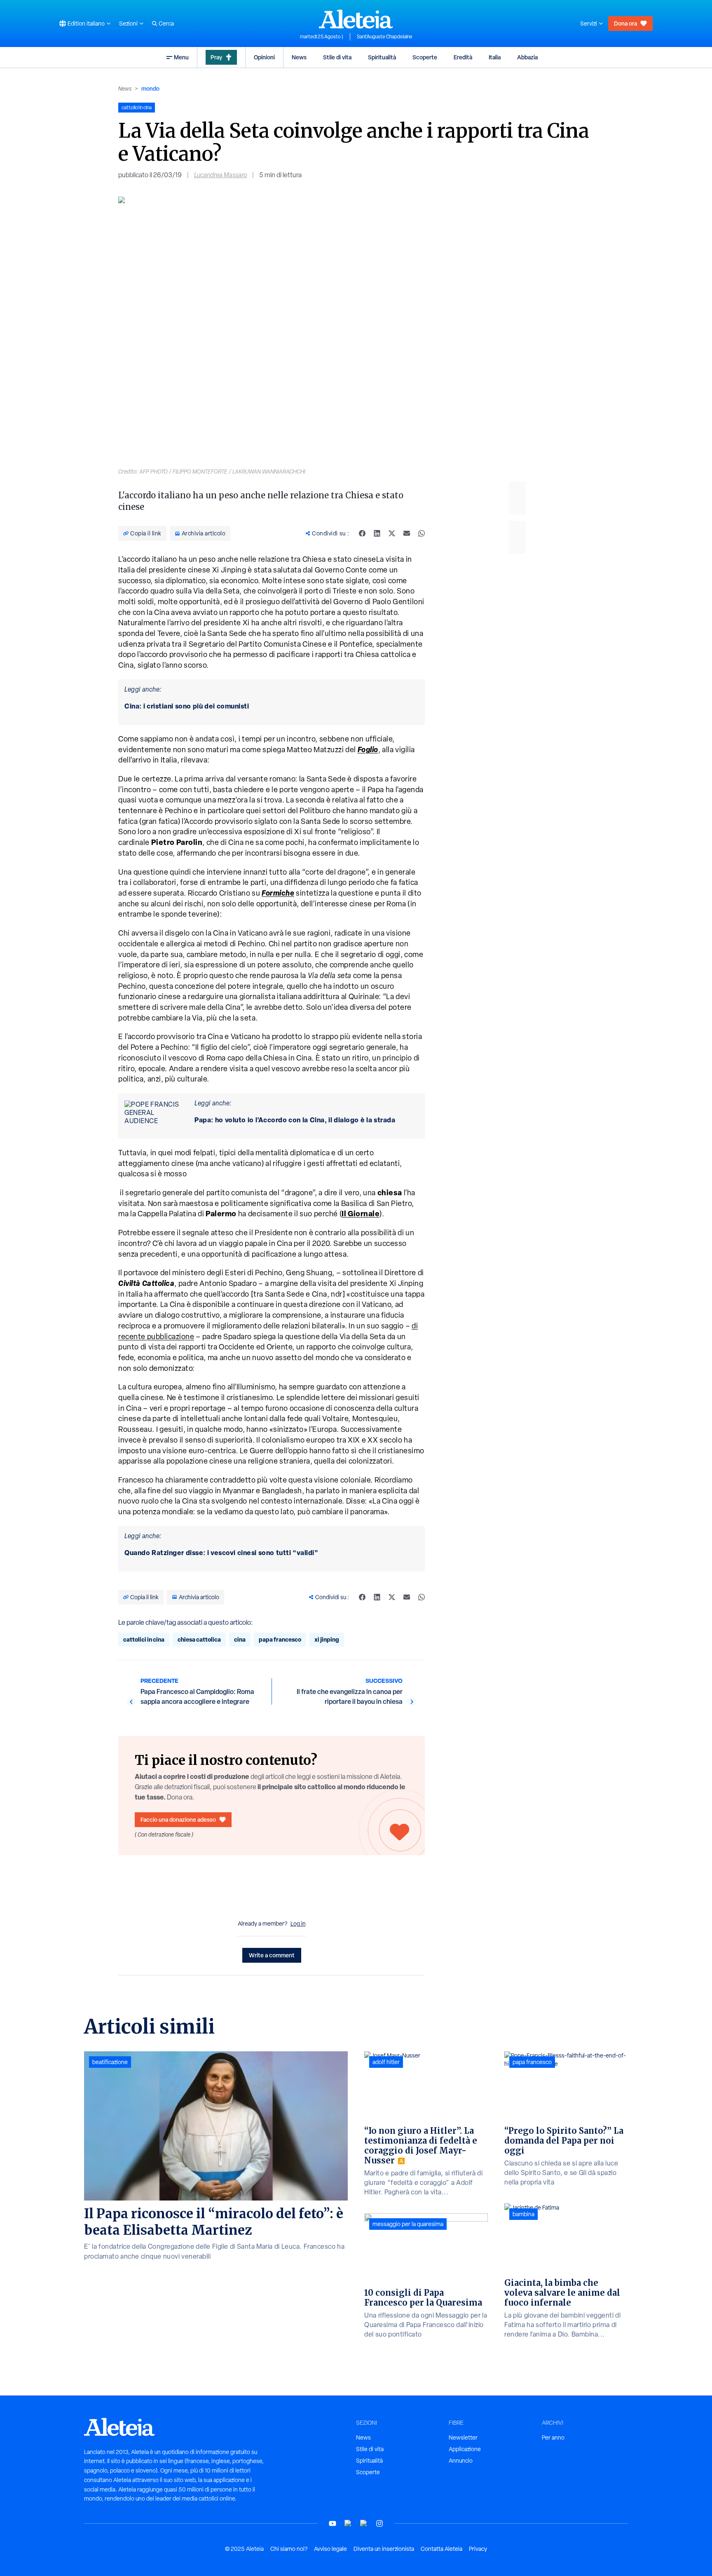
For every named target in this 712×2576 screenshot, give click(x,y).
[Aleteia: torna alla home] (356, 19)
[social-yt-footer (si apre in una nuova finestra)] (333, 2523)
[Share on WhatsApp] (422, 533)
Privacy (478, 2549)
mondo (150, 88)
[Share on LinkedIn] (377, 533)
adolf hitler (386, 2062)
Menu (181, 57)
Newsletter (463, 2438)
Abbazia (527, 57)
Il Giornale (361, 1214)
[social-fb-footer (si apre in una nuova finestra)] (348, 2523)
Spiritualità (382, 57)
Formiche (278, 893)
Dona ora (625, 23)
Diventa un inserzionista (384, 2549)
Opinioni (264, 57)
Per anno (553, 2438)
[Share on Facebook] (362, 533)
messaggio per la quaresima (408, 2224)
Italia (495, 57)
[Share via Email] (407, 533)
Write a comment (272, 1955)
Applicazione (465, 2449)
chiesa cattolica (199, 1639)
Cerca (166, 23)
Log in (298, 1924)
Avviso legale (330, 2549)
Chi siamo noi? (289, 2549)
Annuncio (461, 2461)
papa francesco (280, 1639)
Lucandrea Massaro (220, 175)
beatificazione (110, 2062)
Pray (216, 57)
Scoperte (425, 57)
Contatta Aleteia (441, 2549)
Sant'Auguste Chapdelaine (385, 37)
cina (240, 1639)
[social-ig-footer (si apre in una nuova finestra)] (379, 2523)
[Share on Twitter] (392, 533)
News (299, 57)
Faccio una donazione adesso (178, 1819)
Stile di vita (337, 57)
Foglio (368, 749)
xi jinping (327, 1639)
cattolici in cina (144, 1639)
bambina (523, 2214)
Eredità (463, 57)
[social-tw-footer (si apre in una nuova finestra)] (364, 2523)
